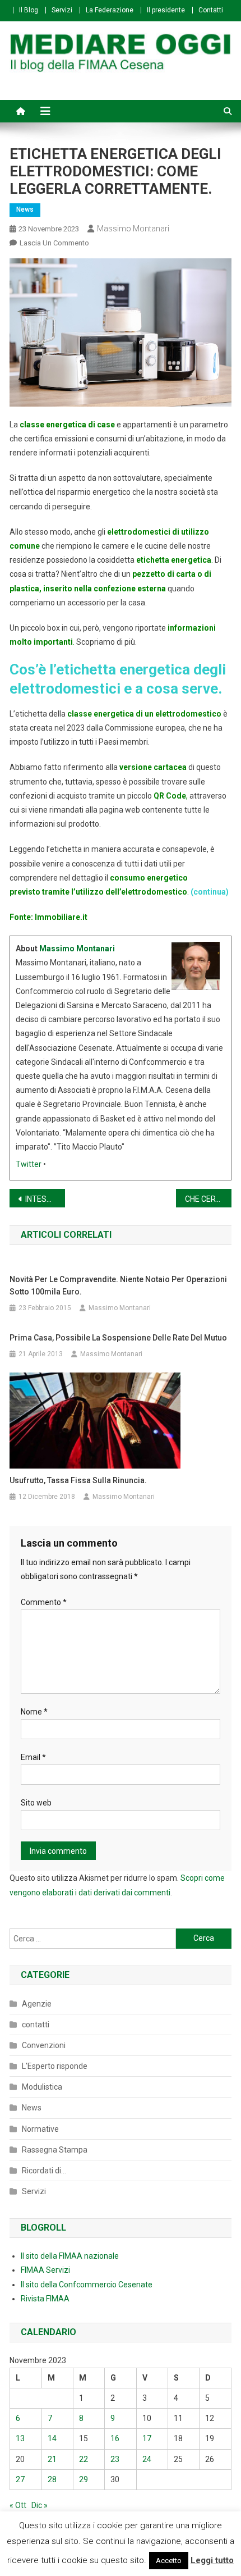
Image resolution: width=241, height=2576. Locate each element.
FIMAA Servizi (45, 2270)
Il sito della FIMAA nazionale (70, 2256)
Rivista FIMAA (45, 2299)
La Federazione (110, 10)
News (25, 209)
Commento (44, 1602)
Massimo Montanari (133, 229)
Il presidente (166, 10)
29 (84, 2479)
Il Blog (29, 10)
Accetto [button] (169, 2561)
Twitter (29, 1164)
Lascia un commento (54, 243)
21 (52, 2459)
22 (84, 2459)
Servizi (62, 10)
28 (52, 2479)
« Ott (18, 2505)
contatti (36, 2025)
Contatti (211, 10)
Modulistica (42, 2087)
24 (147, 2459)
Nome (34, 1712)
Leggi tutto (212, 2560)
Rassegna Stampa (55, 2150)
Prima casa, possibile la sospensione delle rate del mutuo (118, 1338)
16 (115, 2438)
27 (20, 2479)
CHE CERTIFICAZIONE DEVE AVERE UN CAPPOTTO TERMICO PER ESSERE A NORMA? (208, 1199)
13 (20, 2438)
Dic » (40, 2505)
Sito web (36, 1803)
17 (147, 2438)
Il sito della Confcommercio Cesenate (87, 2285)
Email (33, 1757)
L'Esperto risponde (55, 2066)
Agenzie (37, 2004)
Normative (40, 2129)
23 (115, 2459)
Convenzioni (44, 2045)
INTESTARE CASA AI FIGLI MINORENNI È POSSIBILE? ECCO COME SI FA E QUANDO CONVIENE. (45, 1199)
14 (52, 2438)
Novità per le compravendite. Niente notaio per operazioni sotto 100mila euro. (118, 1285)
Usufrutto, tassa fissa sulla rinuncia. (78, 1480)
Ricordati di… (44, 2171)
